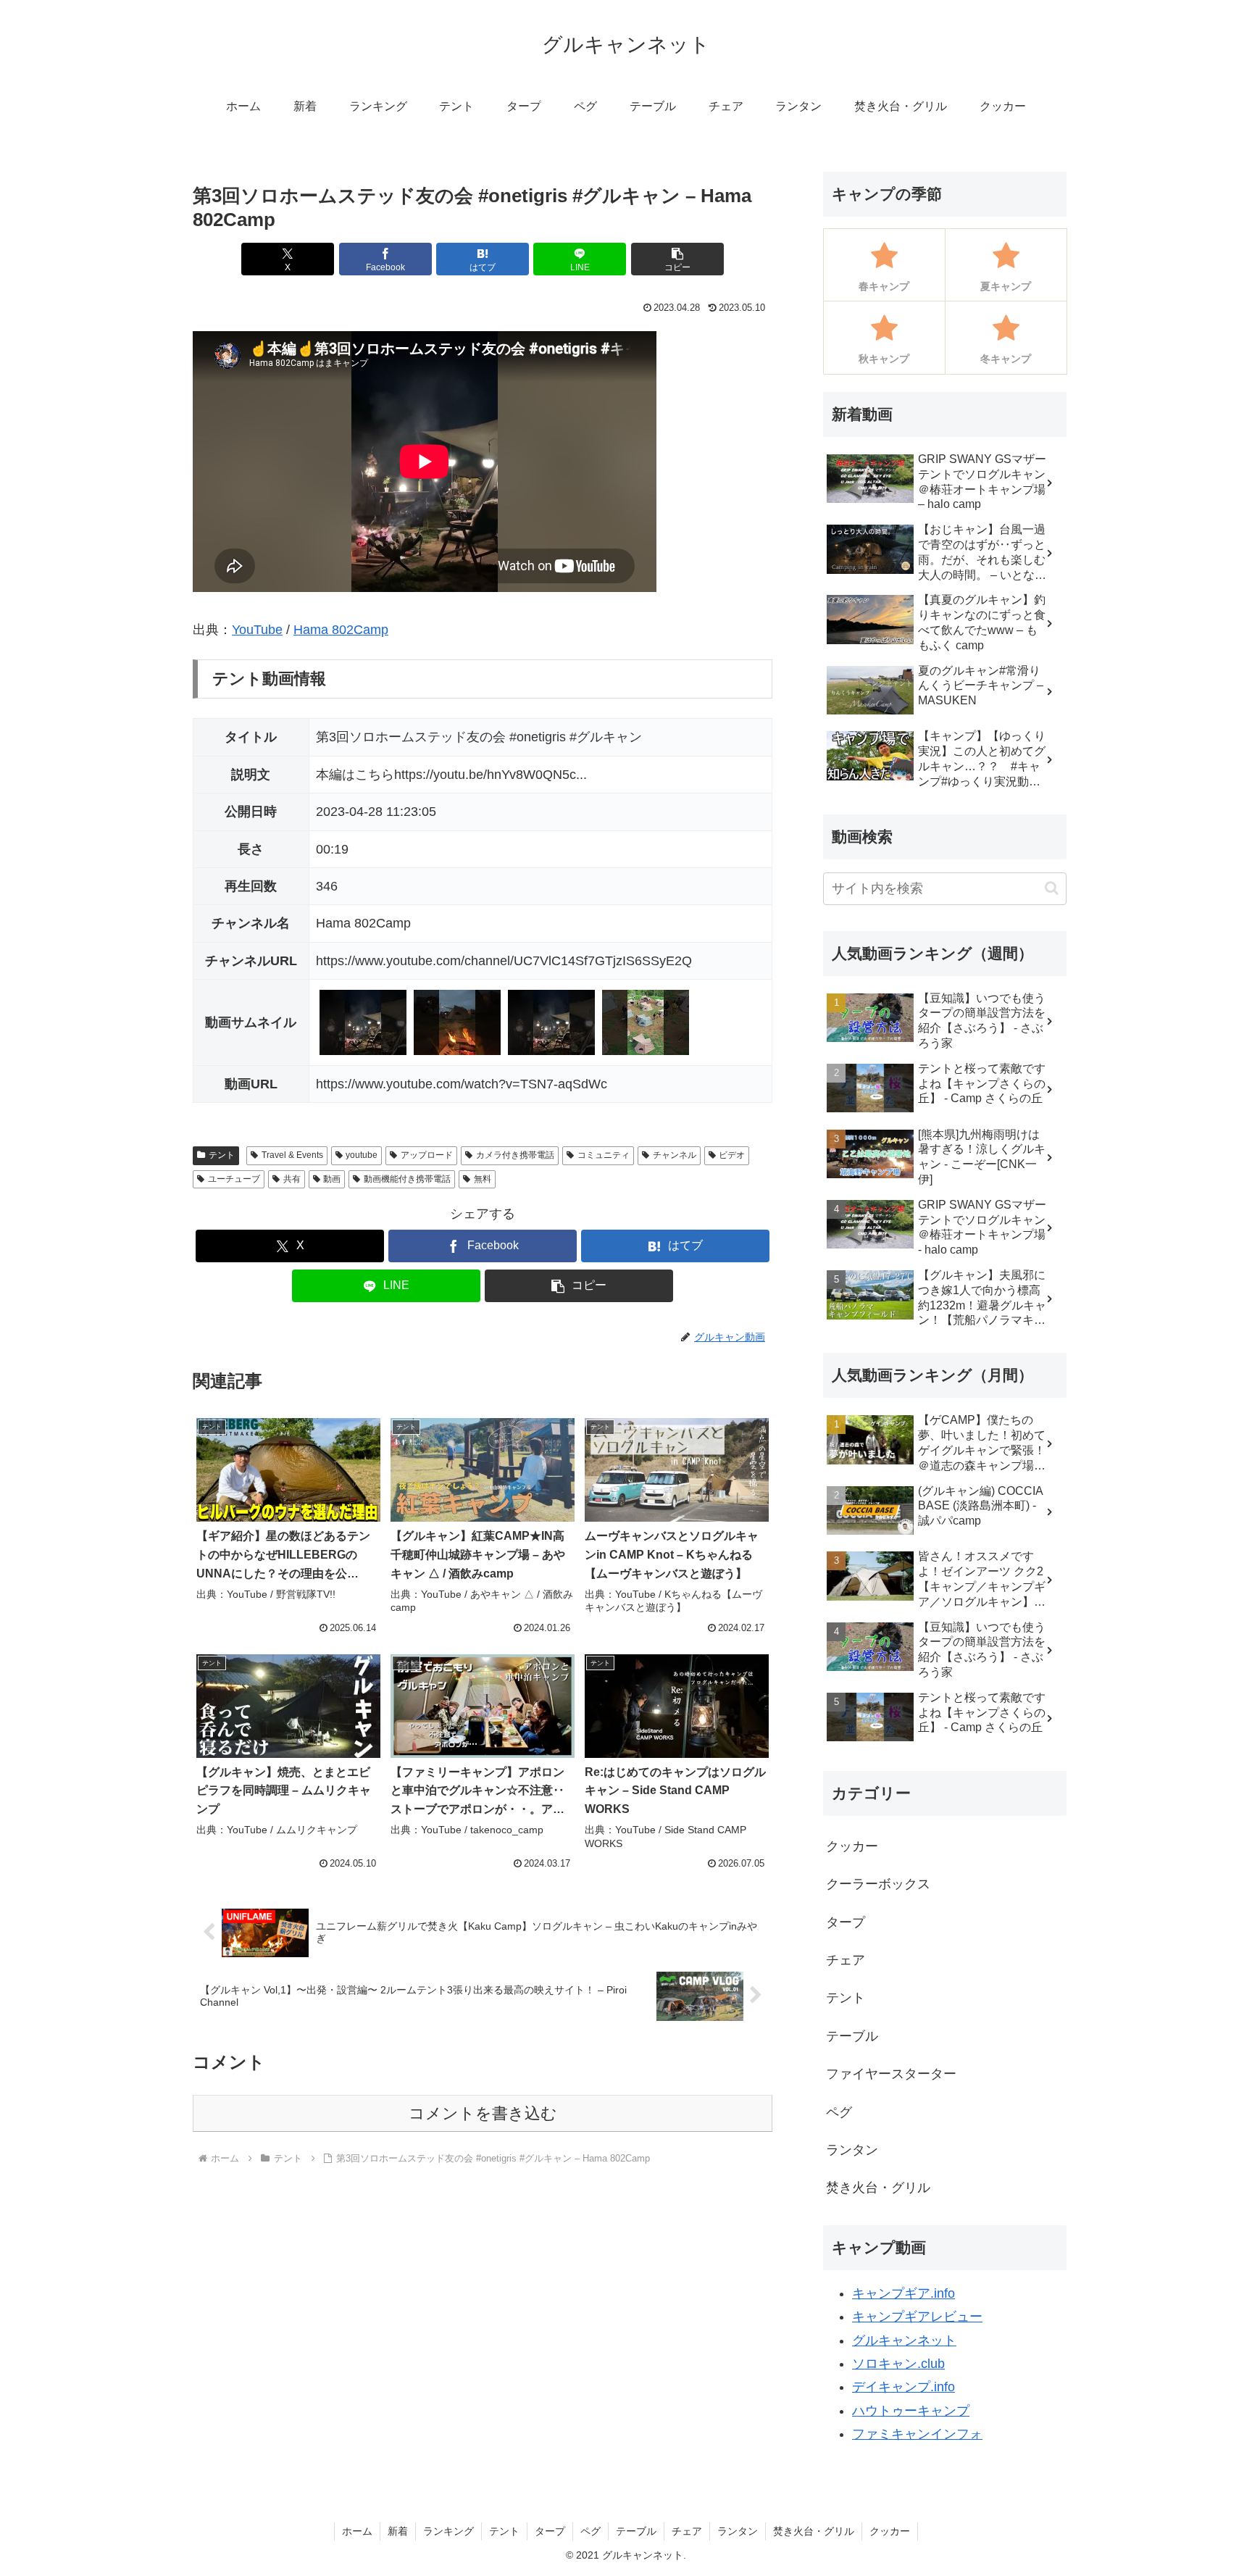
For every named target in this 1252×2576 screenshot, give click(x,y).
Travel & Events (292, 1155)
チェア (687, 2531)
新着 (398, 2531)
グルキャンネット (904, 2341)
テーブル (636, 2531)
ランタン (738, 2531)
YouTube (257, 630)
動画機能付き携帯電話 (407, 1179)
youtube (362, 1155)
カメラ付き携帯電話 (515, 1155)
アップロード (427, 1155)
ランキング (448, 2531)
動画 (332, 1179)
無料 (483, 1179)
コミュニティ (604, 1155)
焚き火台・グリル (814, 2531)
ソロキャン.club (898, 2364)
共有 (292, 1179)
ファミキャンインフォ (917, 2434)
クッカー (890, 2531)
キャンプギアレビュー (917, 2317)
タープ (550, 2531)
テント (222, 1155)
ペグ (590, 2531)
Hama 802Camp (341, 630)
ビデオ (732, 1155)
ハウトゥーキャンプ (911, 2411)
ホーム (357, 2531)
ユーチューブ (234, 1179)
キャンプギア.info (903, 2293)
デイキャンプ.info (903, 2387)
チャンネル (675, 1155)
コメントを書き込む (483, 2113)
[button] (677, 259)
